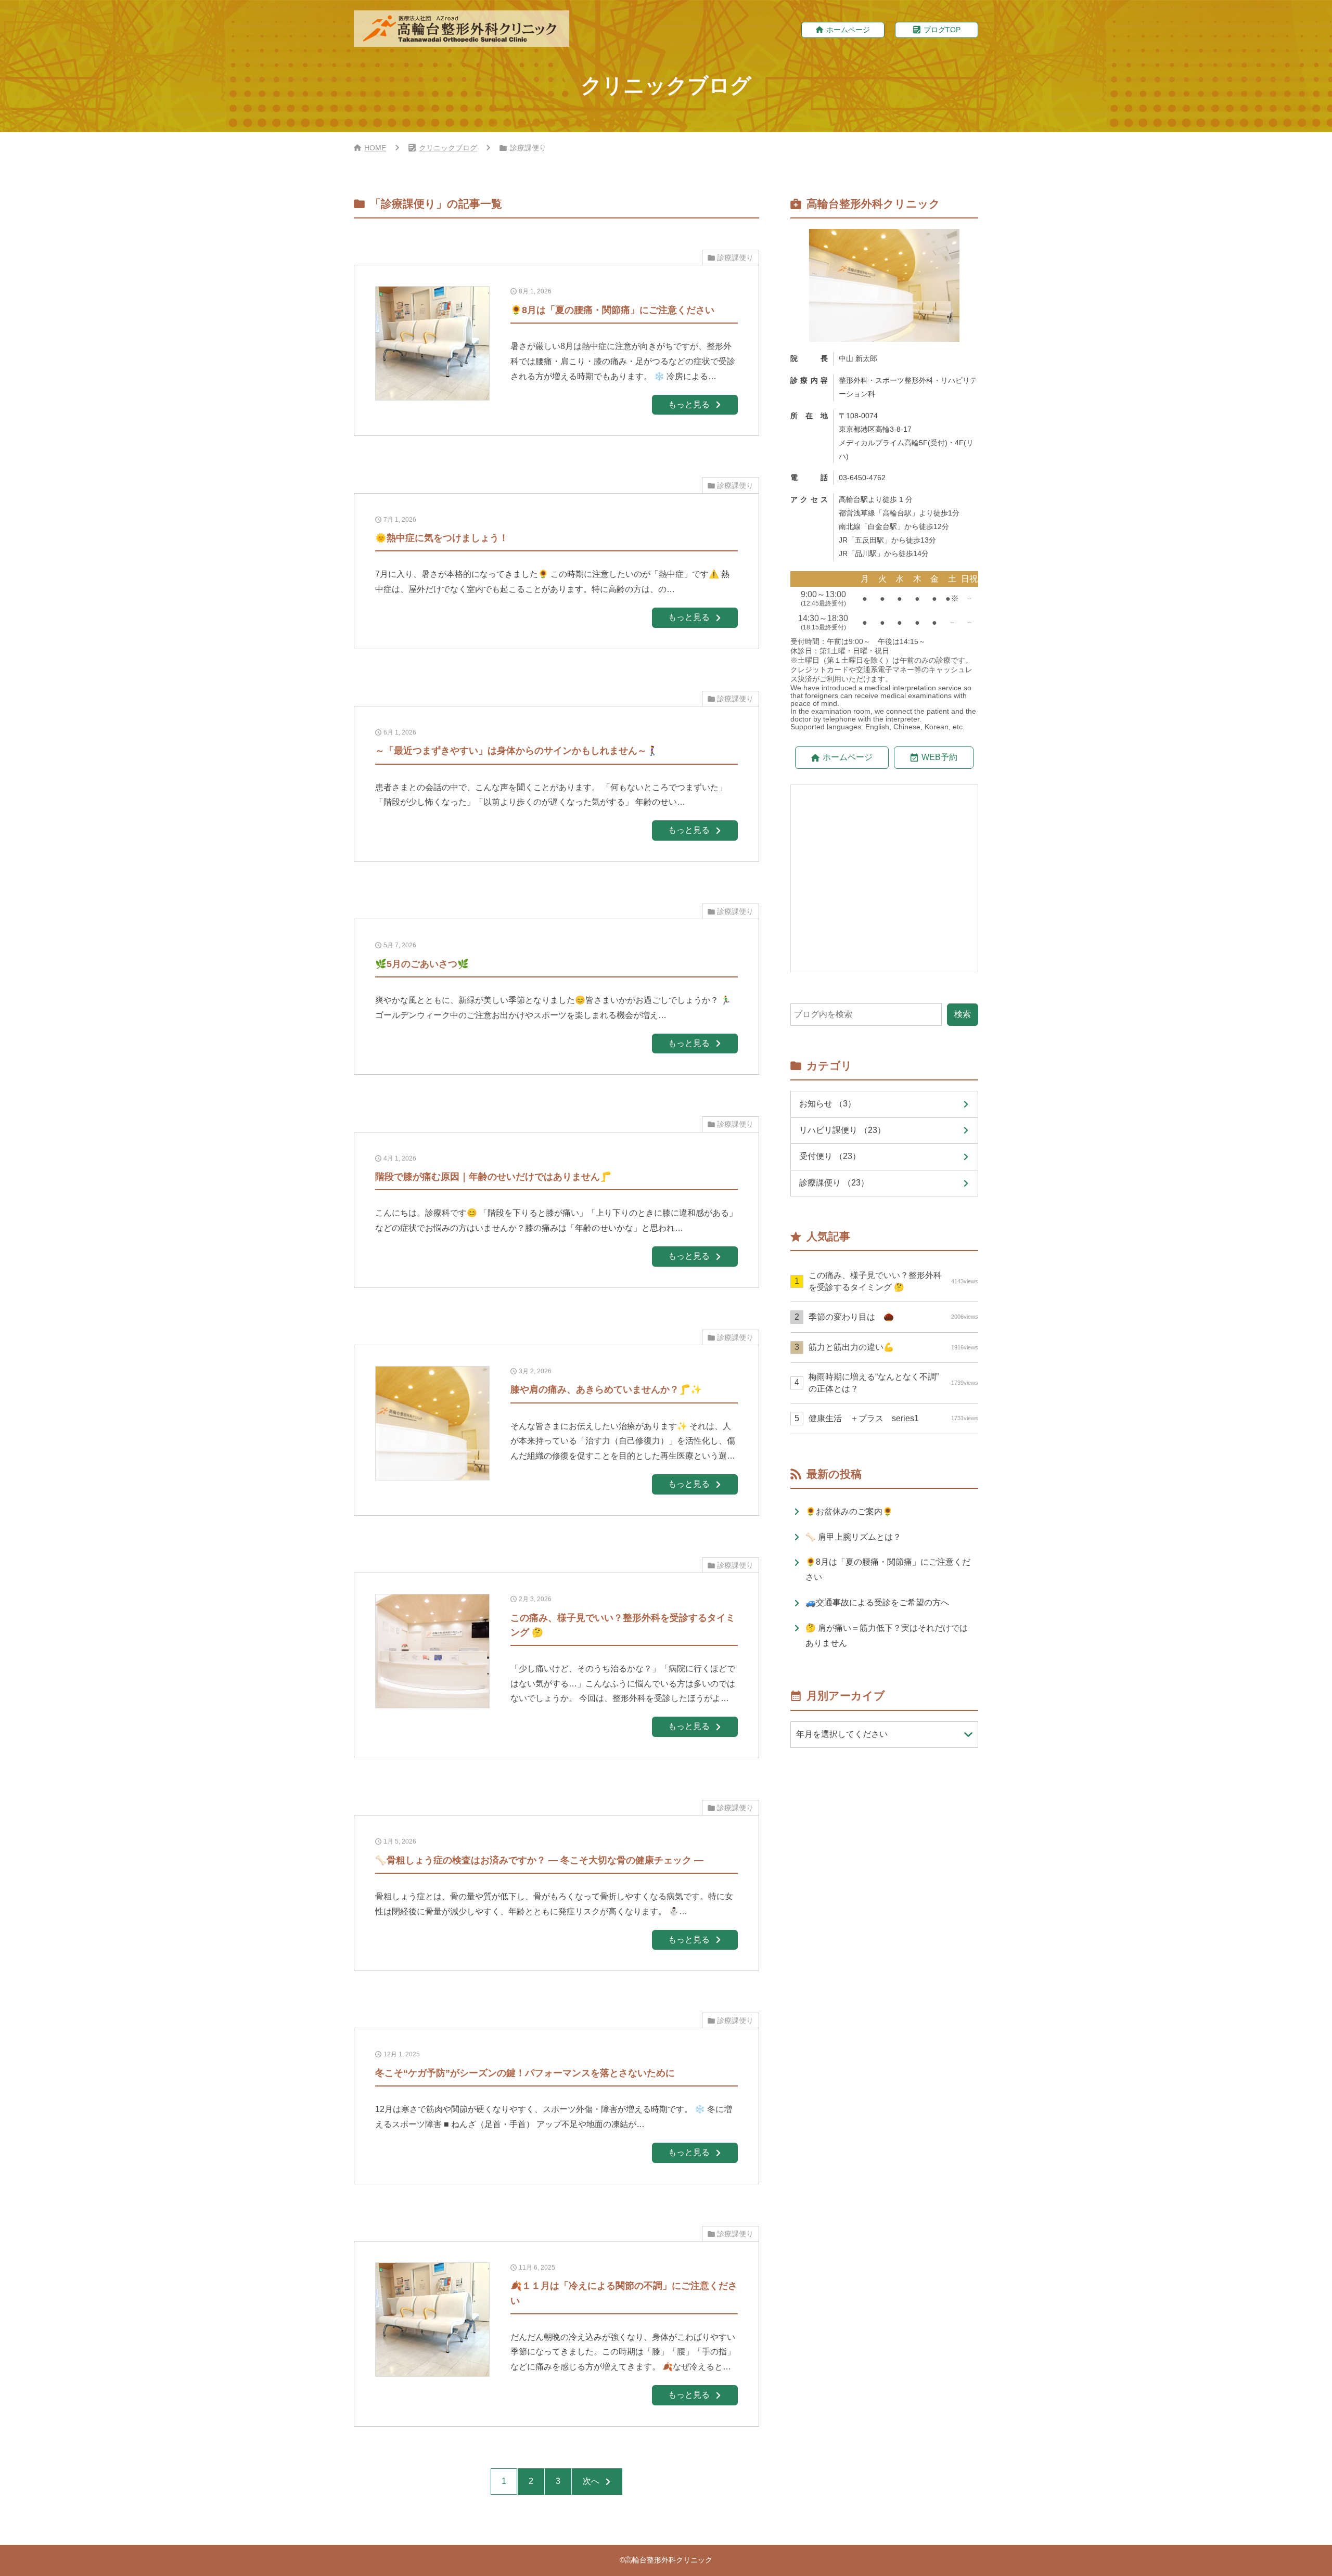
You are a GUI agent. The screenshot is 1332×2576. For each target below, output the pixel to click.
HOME (375, 148)
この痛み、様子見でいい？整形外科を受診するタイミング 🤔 (893, 1281)
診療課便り (735, 257)
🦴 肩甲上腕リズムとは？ (853, 1537)
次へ (591, 2481)
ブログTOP (942, 30)
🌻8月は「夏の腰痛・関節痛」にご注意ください (888, 1569)
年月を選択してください (842, 1734)
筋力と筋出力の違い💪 (893, 1347)
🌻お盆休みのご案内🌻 (849, 1511)
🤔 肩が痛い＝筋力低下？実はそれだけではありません (887, 1635)
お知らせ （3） (828, 1104)
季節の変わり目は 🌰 (893, 1317)
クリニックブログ (448, 148)
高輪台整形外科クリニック (669, 2560)
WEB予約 (939, 757)
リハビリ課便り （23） (842, 1130)
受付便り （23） (830, 1156)
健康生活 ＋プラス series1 (893, 1418)
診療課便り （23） (834, 1183)
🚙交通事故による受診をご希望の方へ (877, 1602)
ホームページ (848, 30)
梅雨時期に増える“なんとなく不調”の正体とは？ (893, 1382)
